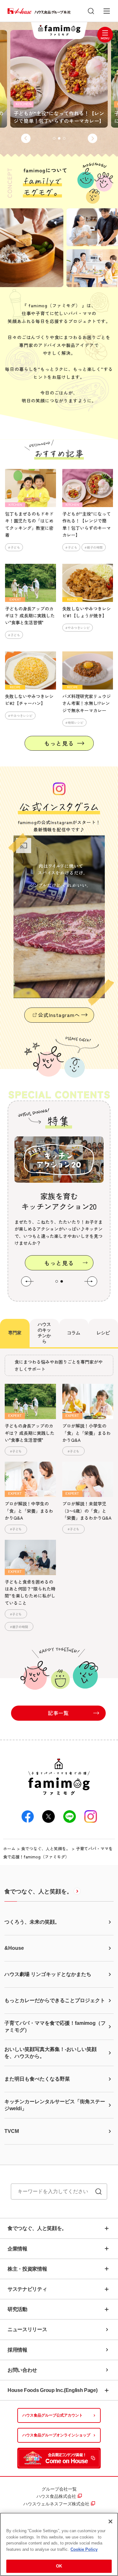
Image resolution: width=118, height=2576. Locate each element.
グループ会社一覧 (59, 2489)
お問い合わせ (22, 2370)
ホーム (9, 1848)
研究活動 (17, 2309)
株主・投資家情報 (27, 2269)
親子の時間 (95, 547)
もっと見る (59, 743)
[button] (26, 138)
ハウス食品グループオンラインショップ (56, 2435)
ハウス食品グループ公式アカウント (53, 2415)
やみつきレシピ (79, 628)
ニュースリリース (27, 2329)
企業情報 (17, 2249)
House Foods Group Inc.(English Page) (52, 2390)
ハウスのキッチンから (44, 1333)
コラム (74, 1333)
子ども (15, 547)
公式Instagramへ (59, 1015)
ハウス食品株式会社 (56, 2496)
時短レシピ (76, 722)
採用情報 (17, 2350)
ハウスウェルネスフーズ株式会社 (56, 2504)
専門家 (15, 1333)
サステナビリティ (27, 2289)
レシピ (103, 1333)
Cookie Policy (84, 2549)
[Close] (110, 2521)
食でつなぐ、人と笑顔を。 (46, 1848)
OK (59, 2566)
